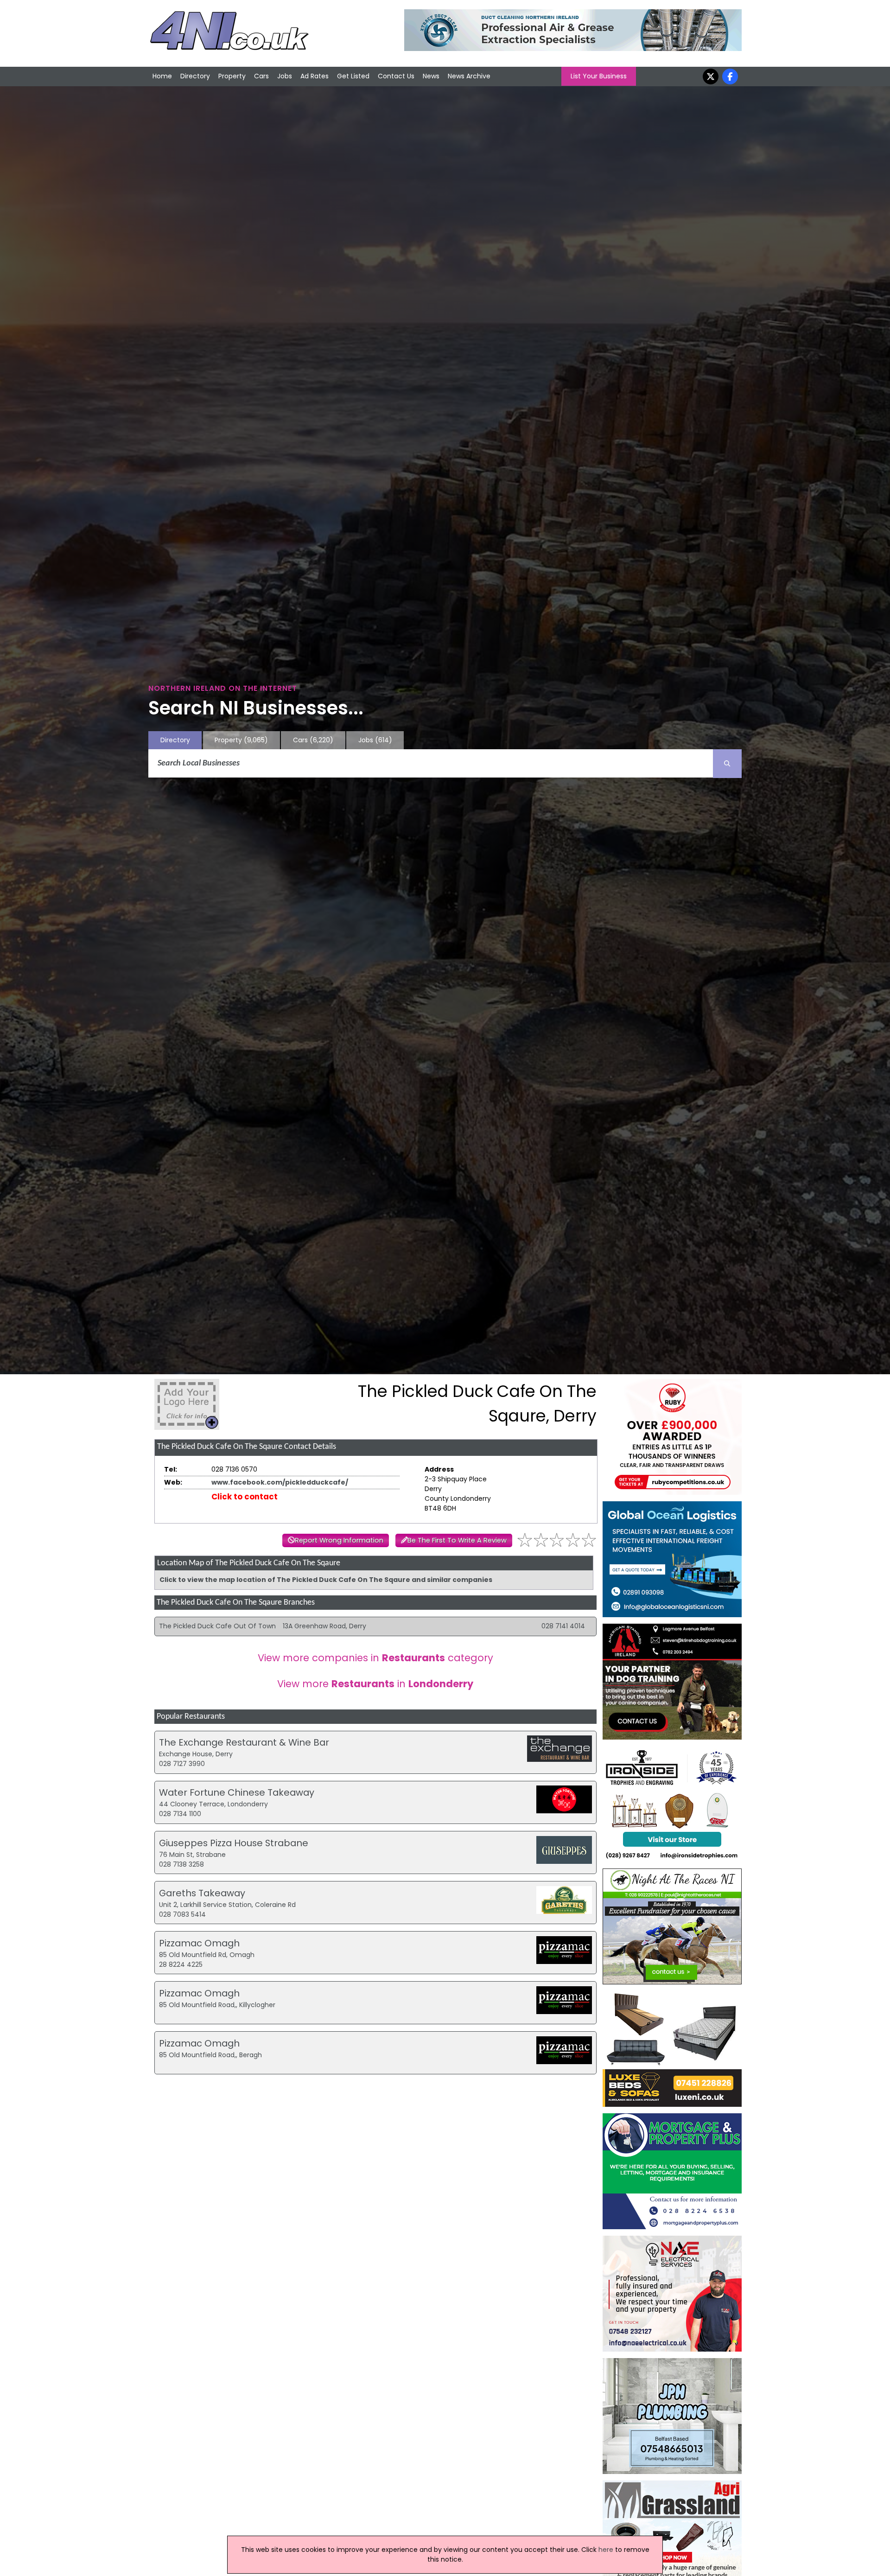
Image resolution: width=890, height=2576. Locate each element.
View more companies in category (375, 1658)
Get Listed (353, 76)
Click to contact (245, 1497)
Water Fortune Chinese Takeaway (237, 1792)
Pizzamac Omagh (199, 1943)
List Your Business (599, 76)
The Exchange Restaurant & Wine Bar (244, 1742)
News (431, 76)
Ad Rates (315, 76)
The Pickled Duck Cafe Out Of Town (217, 1626)
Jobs (285, 76)
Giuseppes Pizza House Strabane (234, 1843)
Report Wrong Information (339, 1540)
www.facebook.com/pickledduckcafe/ (280, 1482)
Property (232, 76)
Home (162, 76)
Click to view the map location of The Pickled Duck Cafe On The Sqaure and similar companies (326, 1580)
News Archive (469, 76)
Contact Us (396, 76)
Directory (195, 76)
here (606, 2550)
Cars (261, 76)
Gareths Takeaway (202, 1893)
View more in (375, 1684)
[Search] (727, 764)
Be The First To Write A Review (457, 1540)
